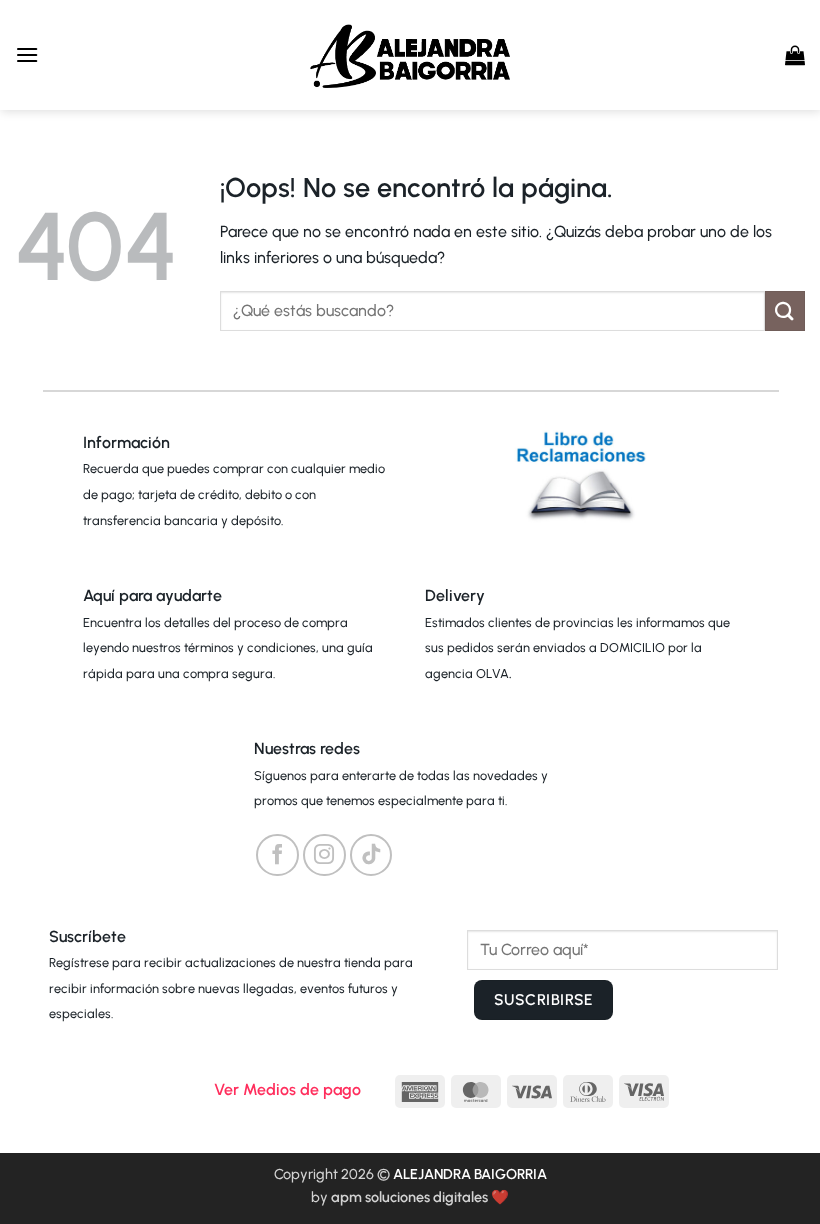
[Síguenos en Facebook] (277, 855)
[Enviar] (785, 310)
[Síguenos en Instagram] (324, 855)
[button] (27, 54)
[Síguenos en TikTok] (371, 855)
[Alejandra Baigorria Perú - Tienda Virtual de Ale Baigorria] (410, 55)
